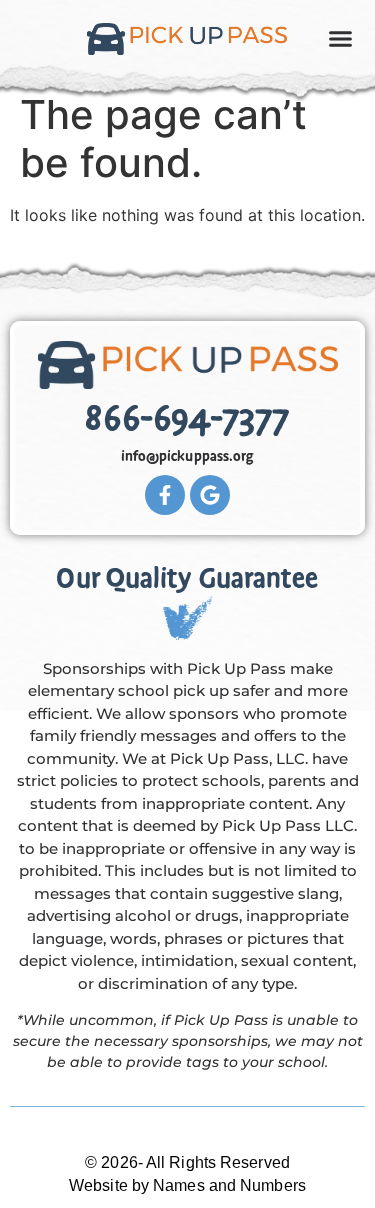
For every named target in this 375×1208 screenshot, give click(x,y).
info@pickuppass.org (188, 456)
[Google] (210, 495)
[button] (341, 39)
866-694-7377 (187, 419)
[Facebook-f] (165, 495)
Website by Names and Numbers (187, 1185)
